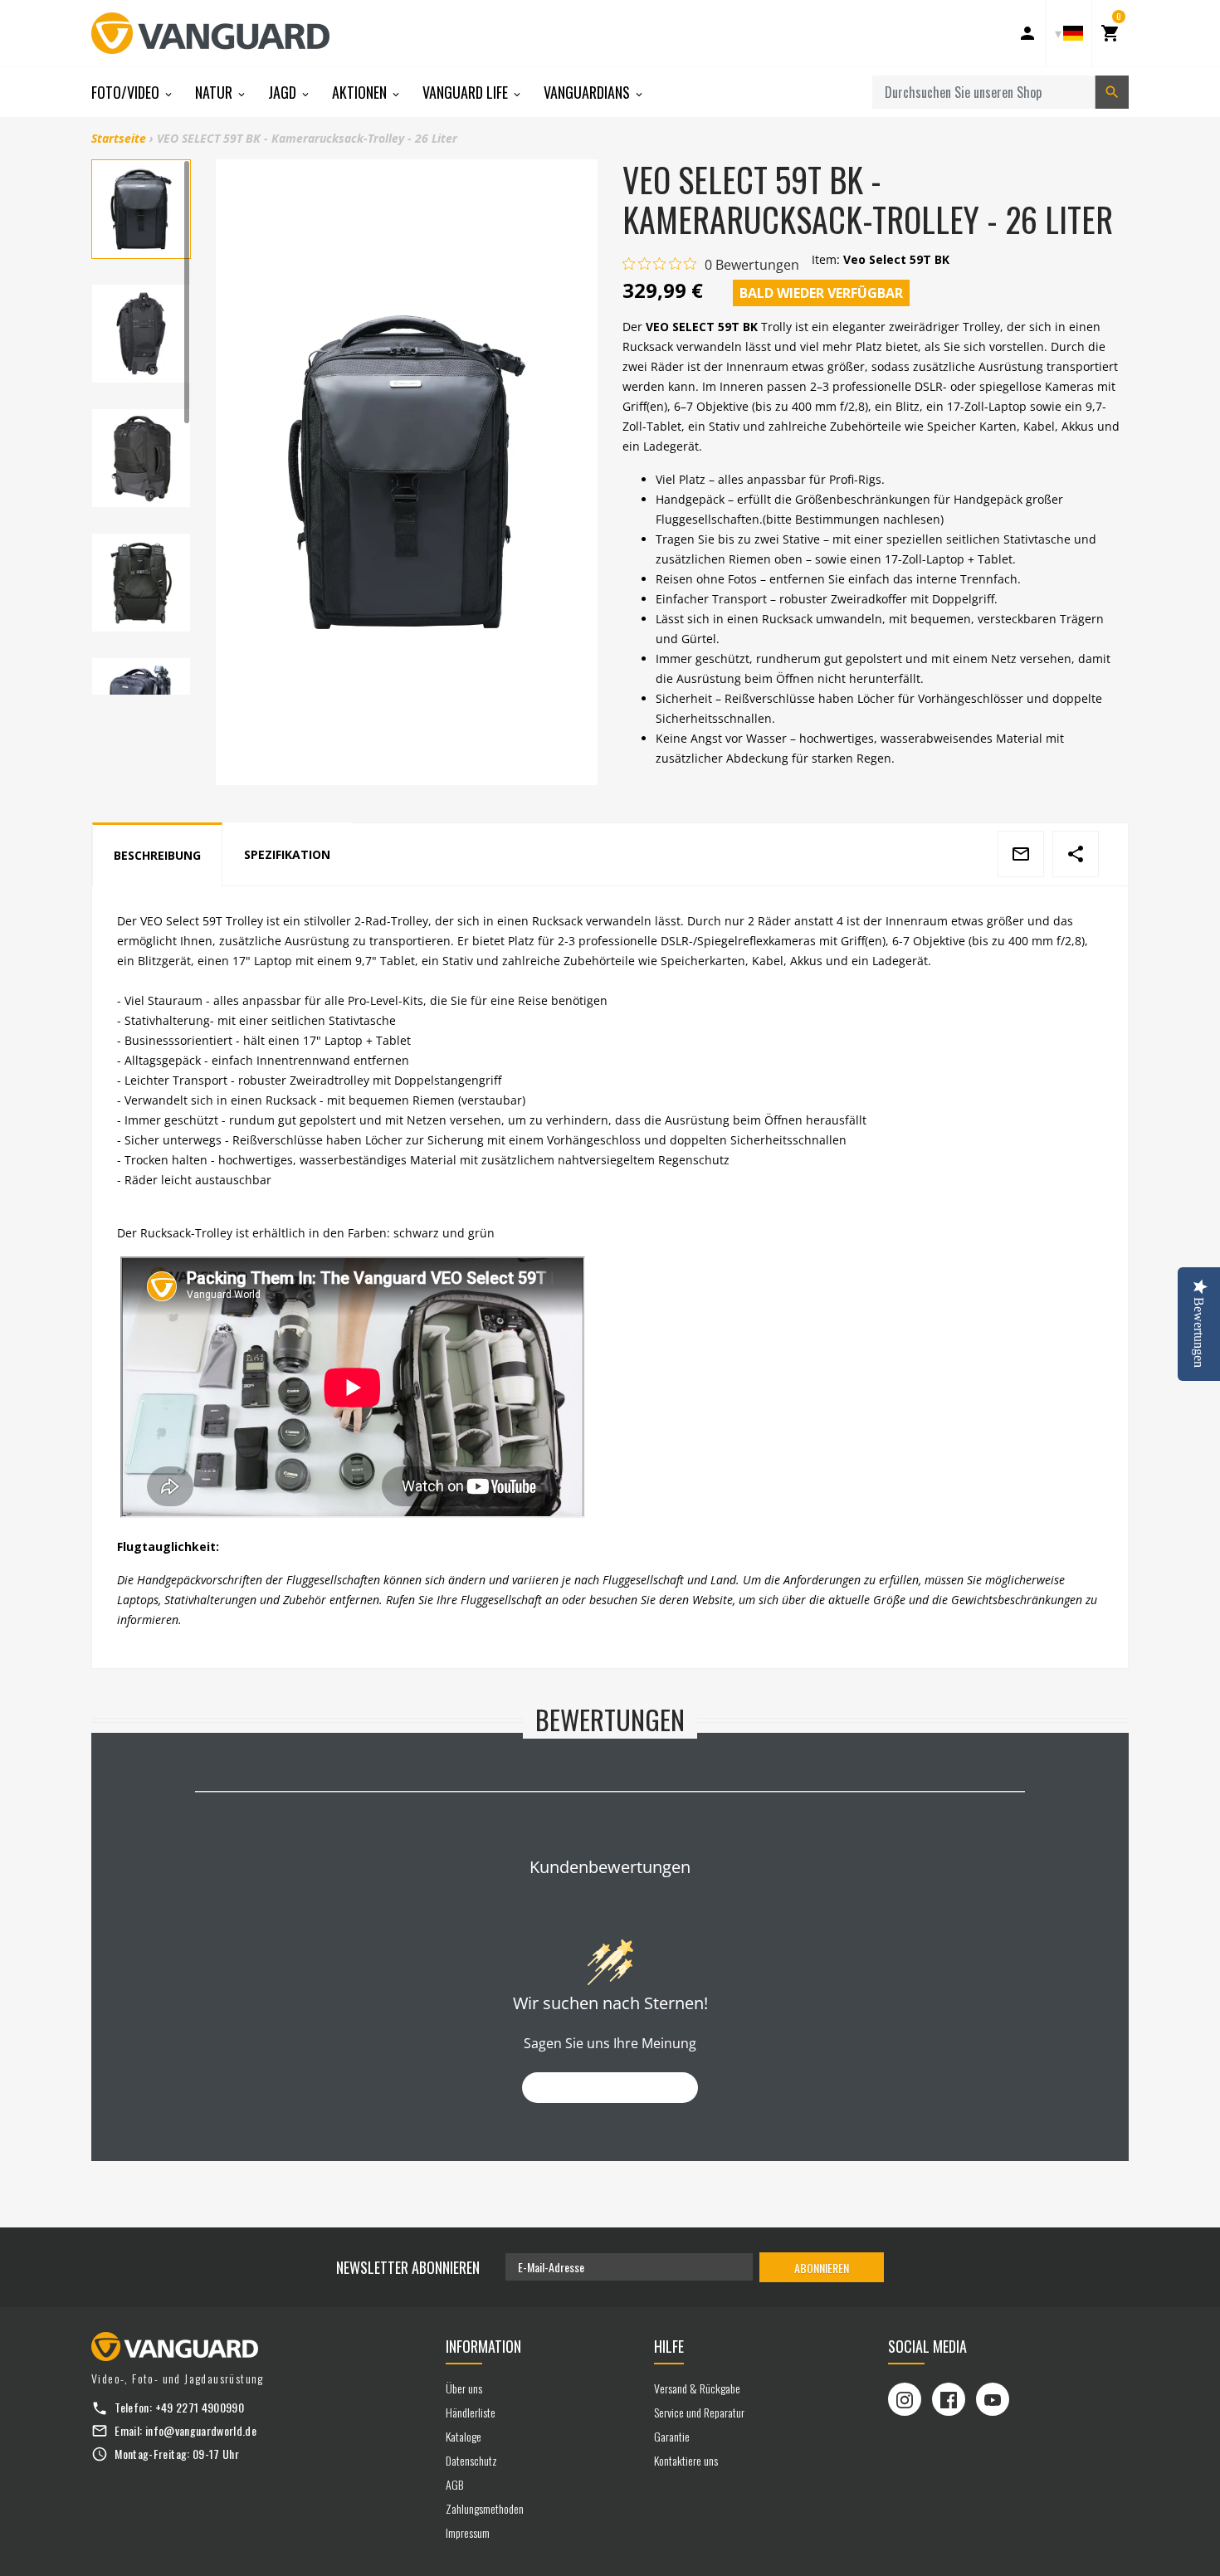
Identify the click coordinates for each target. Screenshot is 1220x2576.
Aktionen (361, 92)
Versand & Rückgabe (697, 2388)
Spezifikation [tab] (287, 854)
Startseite (119, 138)
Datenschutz (471, 2460)
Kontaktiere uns (686, 2460)
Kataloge (464, 2436)
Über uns (464, 2388)
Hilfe (669, 2346)
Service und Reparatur (699, 2412)
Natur (215, 92)
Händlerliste (471, 2412)
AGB (454, 2484)
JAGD (284, 92)
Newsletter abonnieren (408, 2267)
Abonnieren (822, 2268)
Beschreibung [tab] (157, 855)
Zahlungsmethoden (485, 2508)
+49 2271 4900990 (200, 2407)
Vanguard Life (467, 92)
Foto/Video (127, 92)
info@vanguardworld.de (201, 2430)
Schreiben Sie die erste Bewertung (610, 2088)
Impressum (468, 2532)
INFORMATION (483, 2346)
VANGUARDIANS (588, 92)
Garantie (672, 2436)
